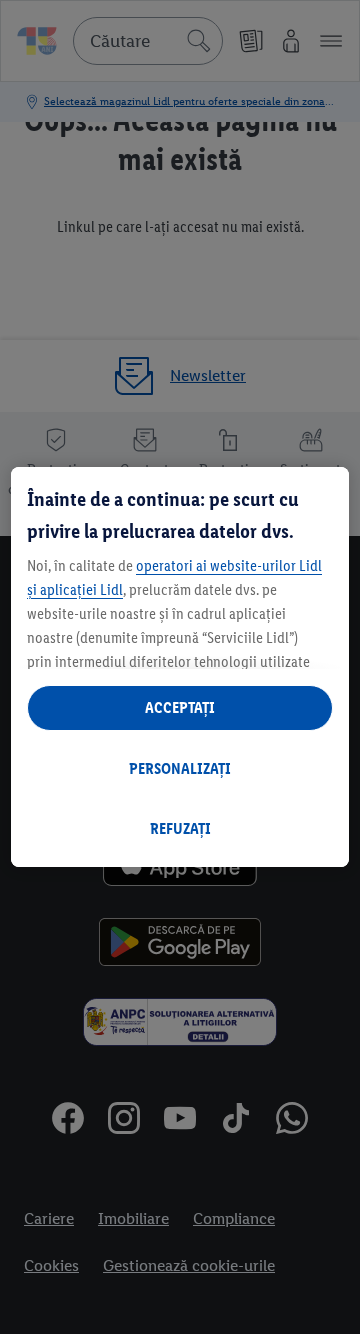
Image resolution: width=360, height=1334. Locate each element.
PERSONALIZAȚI (180, 768)
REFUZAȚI (180, 828)
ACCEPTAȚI (180, 707)
